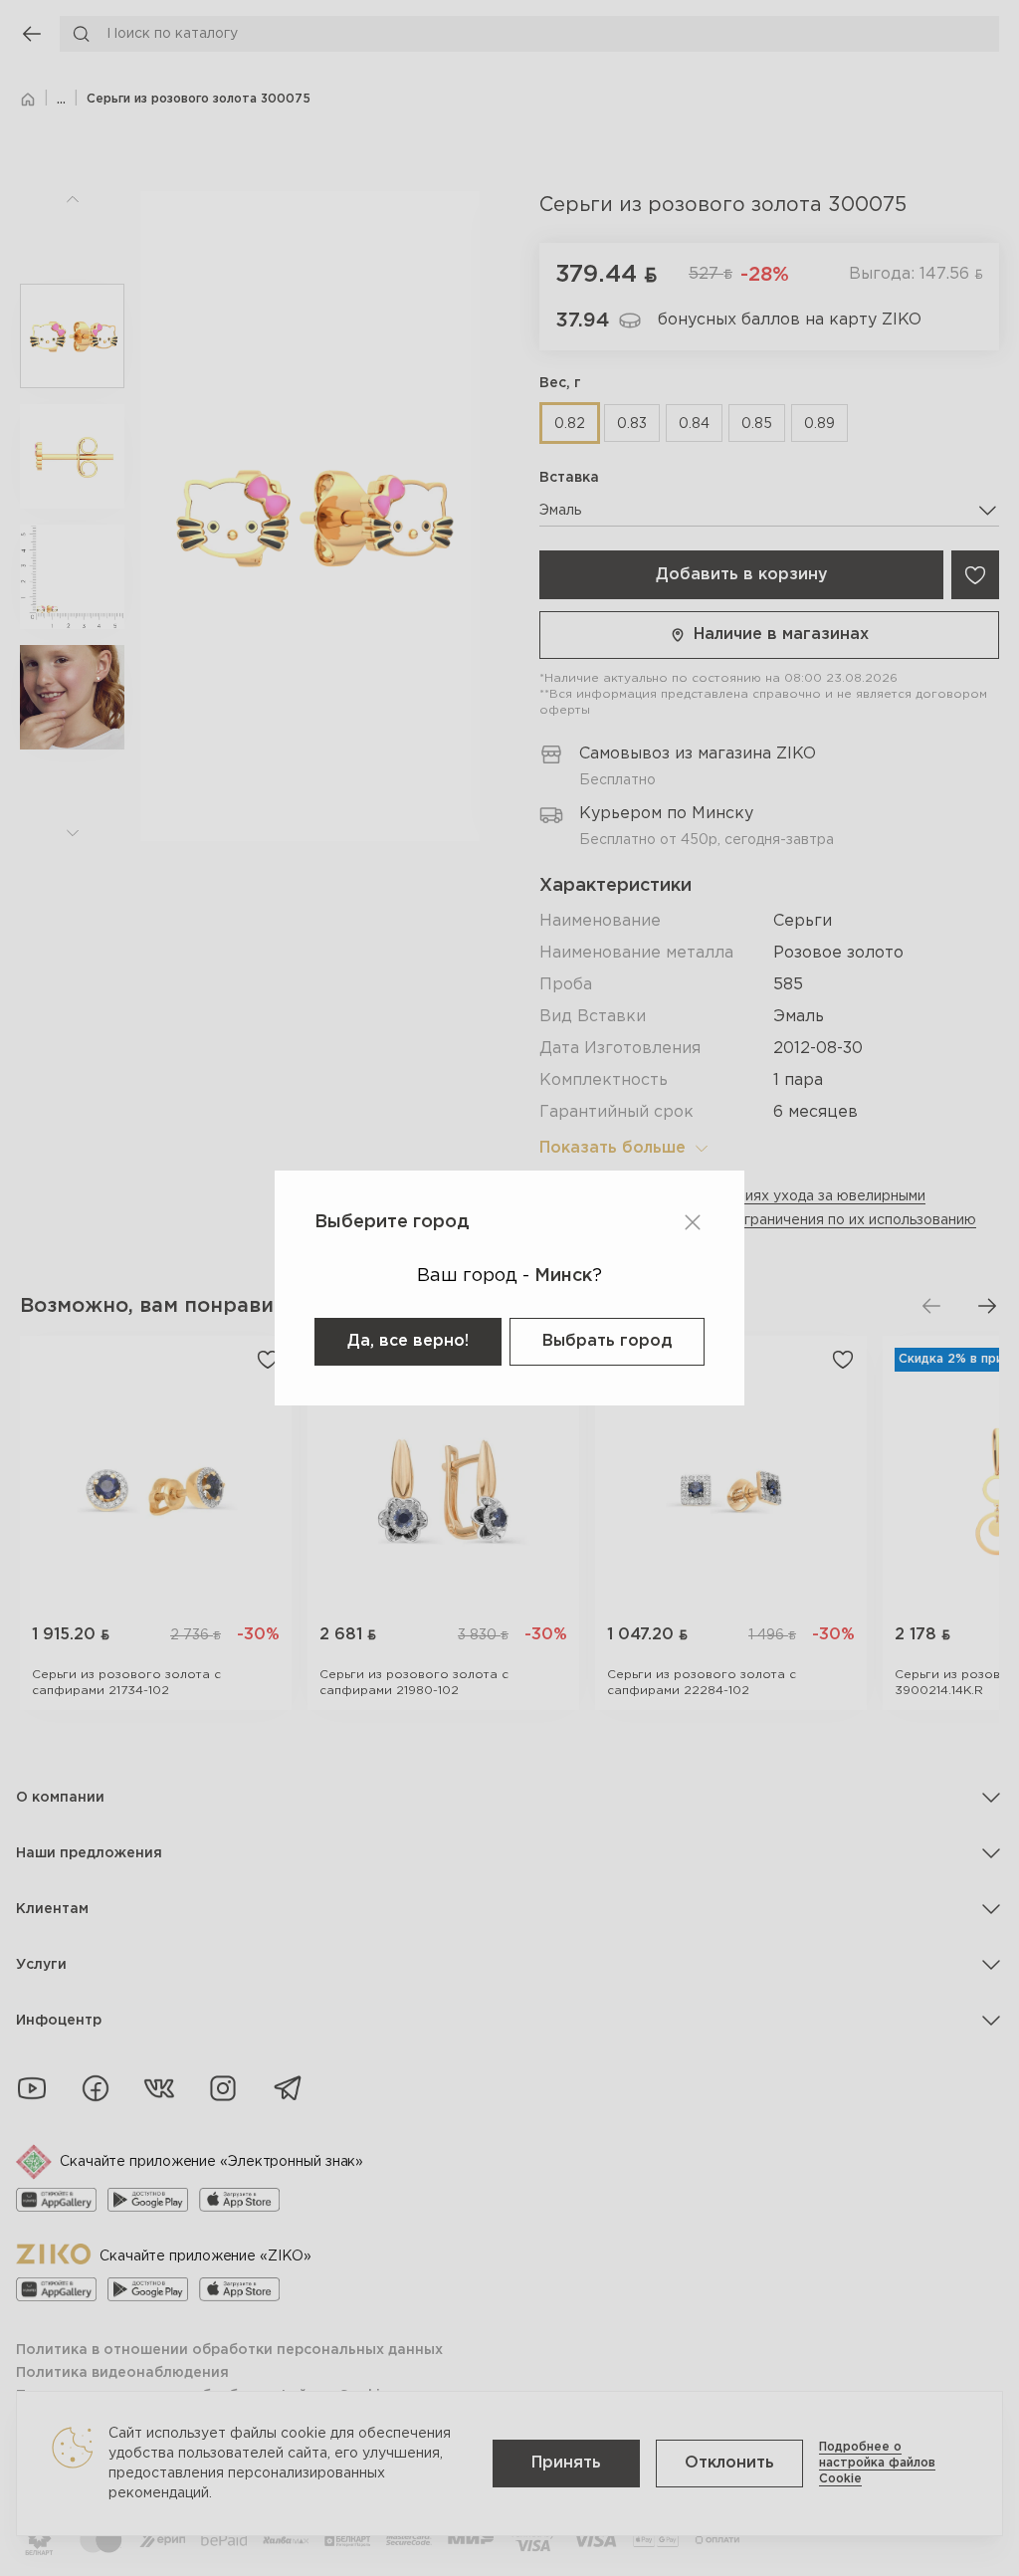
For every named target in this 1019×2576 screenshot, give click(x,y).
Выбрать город (607, 1341)
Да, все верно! (408, 1341)
